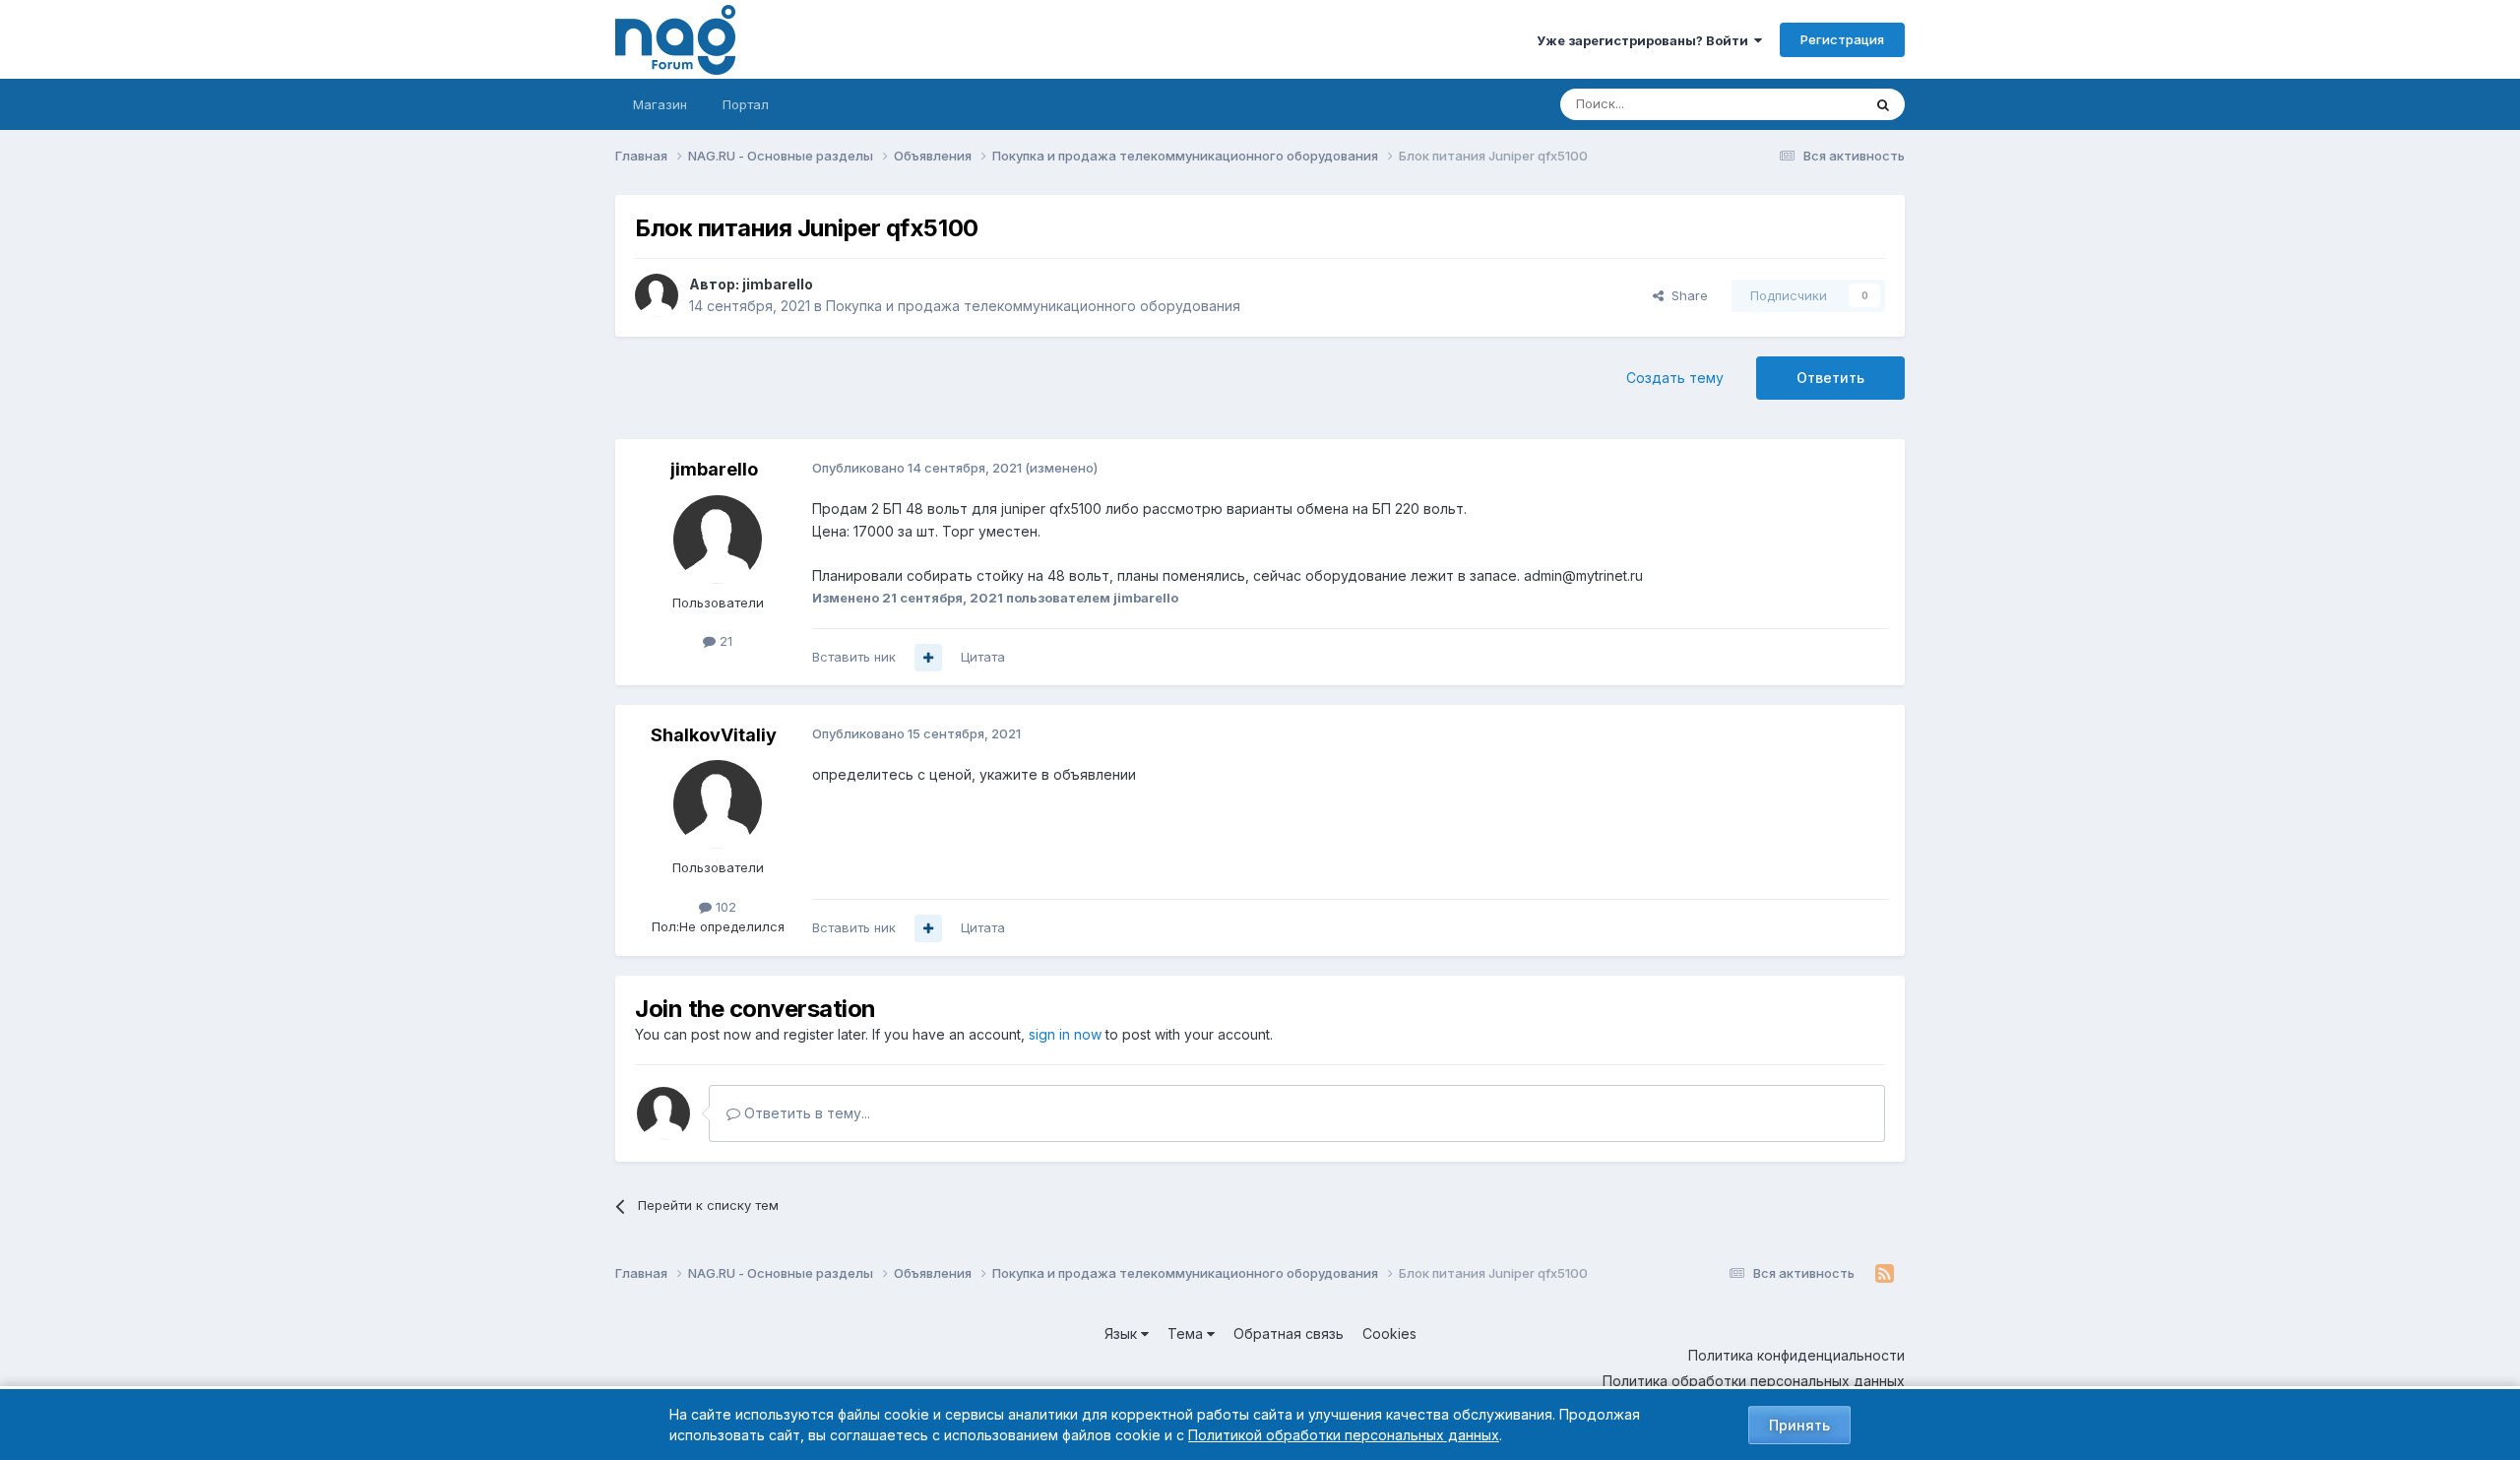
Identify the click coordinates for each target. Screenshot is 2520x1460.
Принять (1799, 1425)
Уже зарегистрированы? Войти (1645, 40)
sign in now (1065, 1034)
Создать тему (1675, 378)
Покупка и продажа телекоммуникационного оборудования (1033, 306)
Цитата (983, 657)
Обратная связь (1289, 1333)
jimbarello (778, 284)
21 (724, 641)
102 (724, 907)
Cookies (1389, 1333)
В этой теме (1800, 104)
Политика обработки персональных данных (1754, 1381)
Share (1686, 295)
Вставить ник (854, 657)
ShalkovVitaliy (714, 735)
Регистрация (1842, 39)
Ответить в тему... (805, 1113)
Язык (1123, 1333)
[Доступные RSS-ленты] (1885, 1274)
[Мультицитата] (928, 658)
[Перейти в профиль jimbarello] (657, 295)
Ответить (1830, 378)
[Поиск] (1883, 104)
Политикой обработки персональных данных (1344, 1435)
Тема (1187, 1333)
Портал (746, 104)
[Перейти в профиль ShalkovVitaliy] (718, 804)
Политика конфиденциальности (1796, 1355)
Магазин (660, 104)
